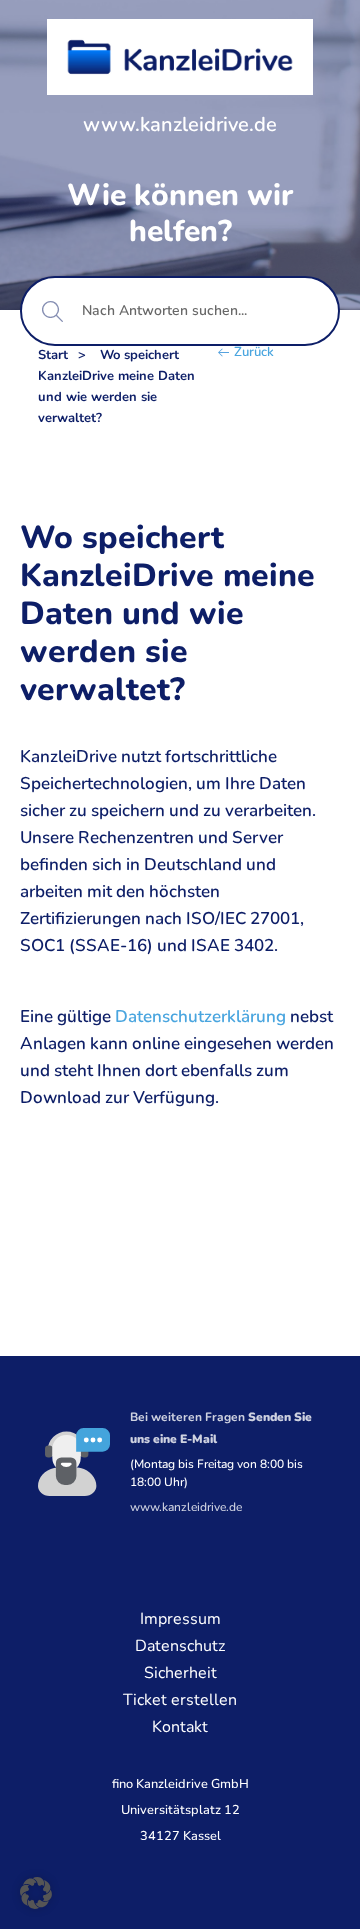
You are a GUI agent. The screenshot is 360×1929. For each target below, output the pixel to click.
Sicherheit (180, 1673)
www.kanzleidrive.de (180, 124)
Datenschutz (180, 1646)
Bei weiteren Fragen (221, 1428)
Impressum (180, 1619)
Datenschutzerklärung (200, 1016)
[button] (36, 1893)
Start (53, 355)
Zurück (254, 352)
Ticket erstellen (180, 1700)
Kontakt (180, 1727)
